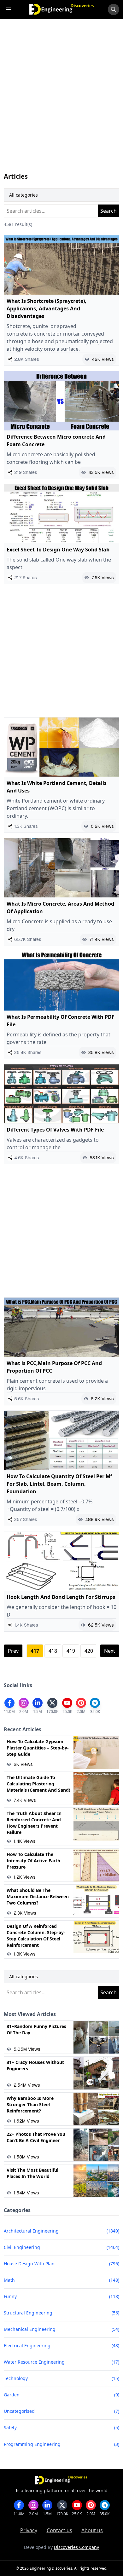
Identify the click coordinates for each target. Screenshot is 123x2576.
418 (53, 1651)
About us (92, 2530)
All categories (23, 195)
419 (71, 1651)
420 (89, 1651)
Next (110, 1651)
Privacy (29, 2530)
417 (35, 1651)
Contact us (59, 2530)
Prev (13, 1651)
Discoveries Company (76, 2547)
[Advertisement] (61, 102)
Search (108, 211)
